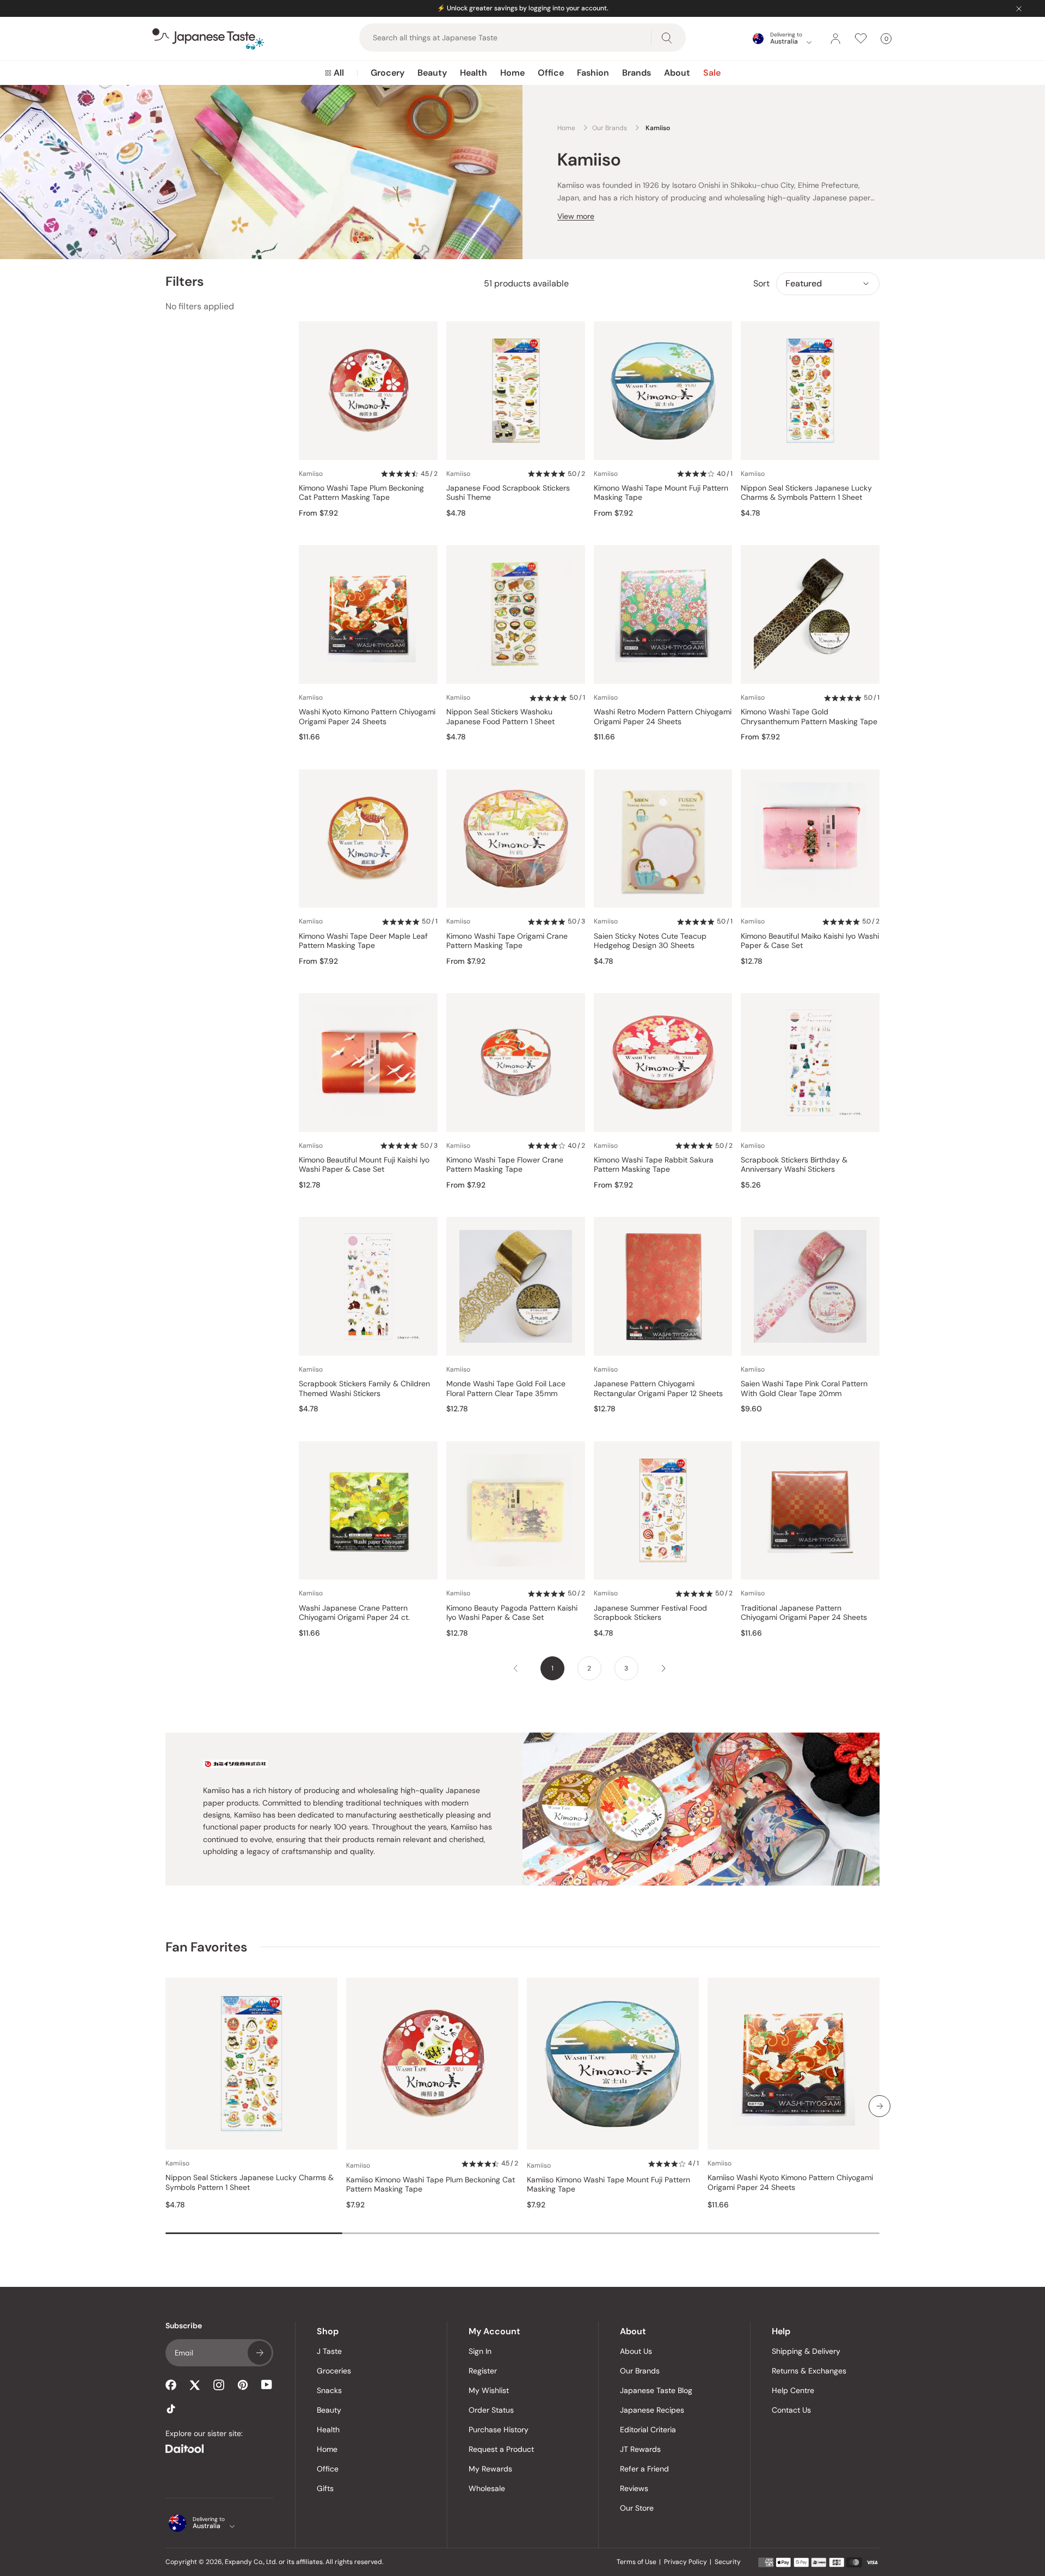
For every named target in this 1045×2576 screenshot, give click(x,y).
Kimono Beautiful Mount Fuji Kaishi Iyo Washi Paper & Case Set (364, 1165)
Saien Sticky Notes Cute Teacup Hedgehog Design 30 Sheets (650, 941)
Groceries (334, 2371)
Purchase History (499, 2430)
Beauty (432, 73)
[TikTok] (171, 2409)
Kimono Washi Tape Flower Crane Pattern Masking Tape (505, 1165)
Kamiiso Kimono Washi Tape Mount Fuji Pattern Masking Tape (608, 2185)
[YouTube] (267, 2385)
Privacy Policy (686, 2562)
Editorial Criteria (648, 2430)
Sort (761, 283)
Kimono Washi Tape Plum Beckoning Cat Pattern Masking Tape (361, 493)
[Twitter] (195, 2385)
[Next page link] (663, 1668)
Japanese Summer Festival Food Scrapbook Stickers (650, 1613)
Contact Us (791, 2410)
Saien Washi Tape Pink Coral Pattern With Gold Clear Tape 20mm (804, 1389)
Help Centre (793, 2390)
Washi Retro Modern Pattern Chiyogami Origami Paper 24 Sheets (663, 717)
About (677, 73)
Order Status (491, 2410)
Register (483, 2371)
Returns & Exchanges (809, 2371)
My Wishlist (489, 2390)
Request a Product (501, 2449)
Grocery (388, 73)
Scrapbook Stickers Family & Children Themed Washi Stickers (364, 1389)
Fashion (593, 73)
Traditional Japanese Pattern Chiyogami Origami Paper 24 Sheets (804, 1613)
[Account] (835, 39)
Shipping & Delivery (806, 2351)
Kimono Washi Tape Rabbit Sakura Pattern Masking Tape (654, 1165)
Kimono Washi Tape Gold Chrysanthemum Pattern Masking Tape (809, 717)
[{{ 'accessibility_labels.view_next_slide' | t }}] (880, 2106)
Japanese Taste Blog (656, 2390)
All (339, 73)
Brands (637, 73)
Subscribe (260, 2353)
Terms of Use (637, 2562)
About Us (636, 2351)
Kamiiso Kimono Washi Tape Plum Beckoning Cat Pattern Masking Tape (431, 2185)
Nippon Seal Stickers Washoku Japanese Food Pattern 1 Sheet (500, 717)
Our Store (637, 2508)
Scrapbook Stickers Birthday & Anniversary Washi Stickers (794, 1165)
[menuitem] (334, 73)
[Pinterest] (243, 2385)
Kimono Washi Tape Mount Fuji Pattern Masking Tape (661, 493)
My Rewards (490, 2469)
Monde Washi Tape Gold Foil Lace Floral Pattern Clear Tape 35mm (506, 1389)
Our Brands (640, 2371)
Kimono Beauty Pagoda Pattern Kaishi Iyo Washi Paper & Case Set (512, 1613)
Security (728, 2562)
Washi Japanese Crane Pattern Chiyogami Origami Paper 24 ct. (354, 1613)
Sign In (480, 2351)
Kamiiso (311, 474)
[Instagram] (219, 2385)
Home (512, 73)
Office (551, 73)
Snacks (329, 2390)
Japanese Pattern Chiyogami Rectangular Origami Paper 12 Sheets (658, 1389)
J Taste (329, 2351)
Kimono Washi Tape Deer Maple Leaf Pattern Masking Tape (363, 941)
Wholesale (487, 2488)
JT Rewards (640, 2449)
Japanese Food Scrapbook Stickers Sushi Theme (508, 493)
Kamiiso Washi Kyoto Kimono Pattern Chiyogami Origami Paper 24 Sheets (790, 2183)
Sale (712, 73)
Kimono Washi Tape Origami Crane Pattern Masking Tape (507, 941)
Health (474, 73)
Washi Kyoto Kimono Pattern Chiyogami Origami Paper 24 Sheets (367, 717)
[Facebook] (171, 2385)
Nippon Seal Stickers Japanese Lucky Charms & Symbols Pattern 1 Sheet (806, 493)
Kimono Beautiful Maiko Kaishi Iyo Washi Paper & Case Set (810, 941)
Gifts (325, 2488)
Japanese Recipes (652, 2410)
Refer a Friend (644, 2469)
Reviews (634, 2488)
